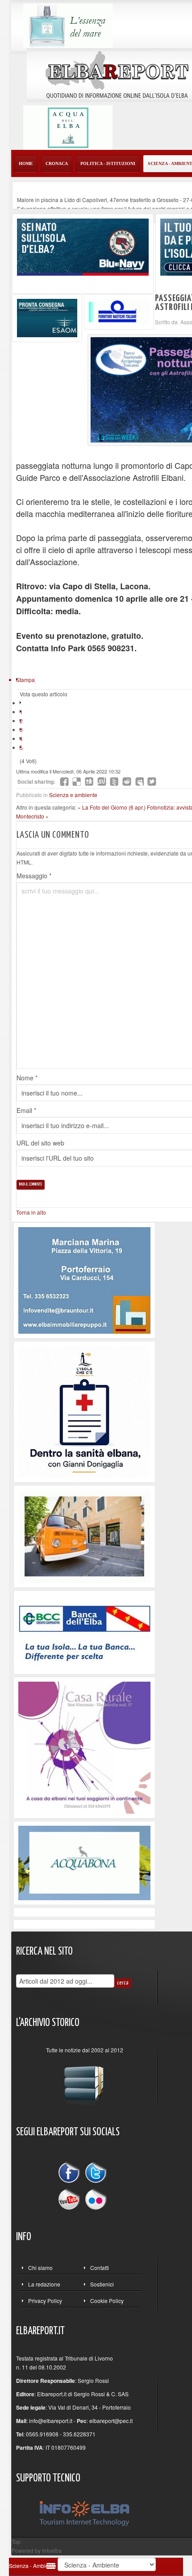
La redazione (44, 2284)
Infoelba (52, 2550)
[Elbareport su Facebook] (71, 2174)
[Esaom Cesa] (119, 311)
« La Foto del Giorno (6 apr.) (112, 807)
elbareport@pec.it (111, 2421)
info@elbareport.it (51, 2421)
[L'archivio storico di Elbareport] (84, 2082)
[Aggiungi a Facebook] (64, 781)
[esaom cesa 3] (47, 317)
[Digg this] (89, 781)
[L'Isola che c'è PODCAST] (84, 1411)
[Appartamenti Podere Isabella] (84, 1747)
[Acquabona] (84, 1862)
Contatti (100, 2268)
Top (16, 2541)
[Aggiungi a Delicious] (77, 781)
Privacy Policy (45, 2301)
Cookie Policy (107, 2301)
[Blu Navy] (83, 246)
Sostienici (102, 2284)
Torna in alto (31, 1212)
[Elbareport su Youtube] (71, 2198)
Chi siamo (40, 2268)
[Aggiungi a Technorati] (114, 781)
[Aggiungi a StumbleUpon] (102, 781)
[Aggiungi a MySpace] (139, 781)
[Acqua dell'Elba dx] (68, 126)
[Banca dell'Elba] (85, 1631)
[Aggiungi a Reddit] (127, 781)
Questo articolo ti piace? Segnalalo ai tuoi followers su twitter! (152, 781)
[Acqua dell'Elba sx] (68, 25)
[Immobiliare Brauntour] (84, 1280)
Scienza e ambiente (73, 795)
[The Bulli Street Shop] (84, 1536)
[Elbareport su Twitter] (96, 2174)
